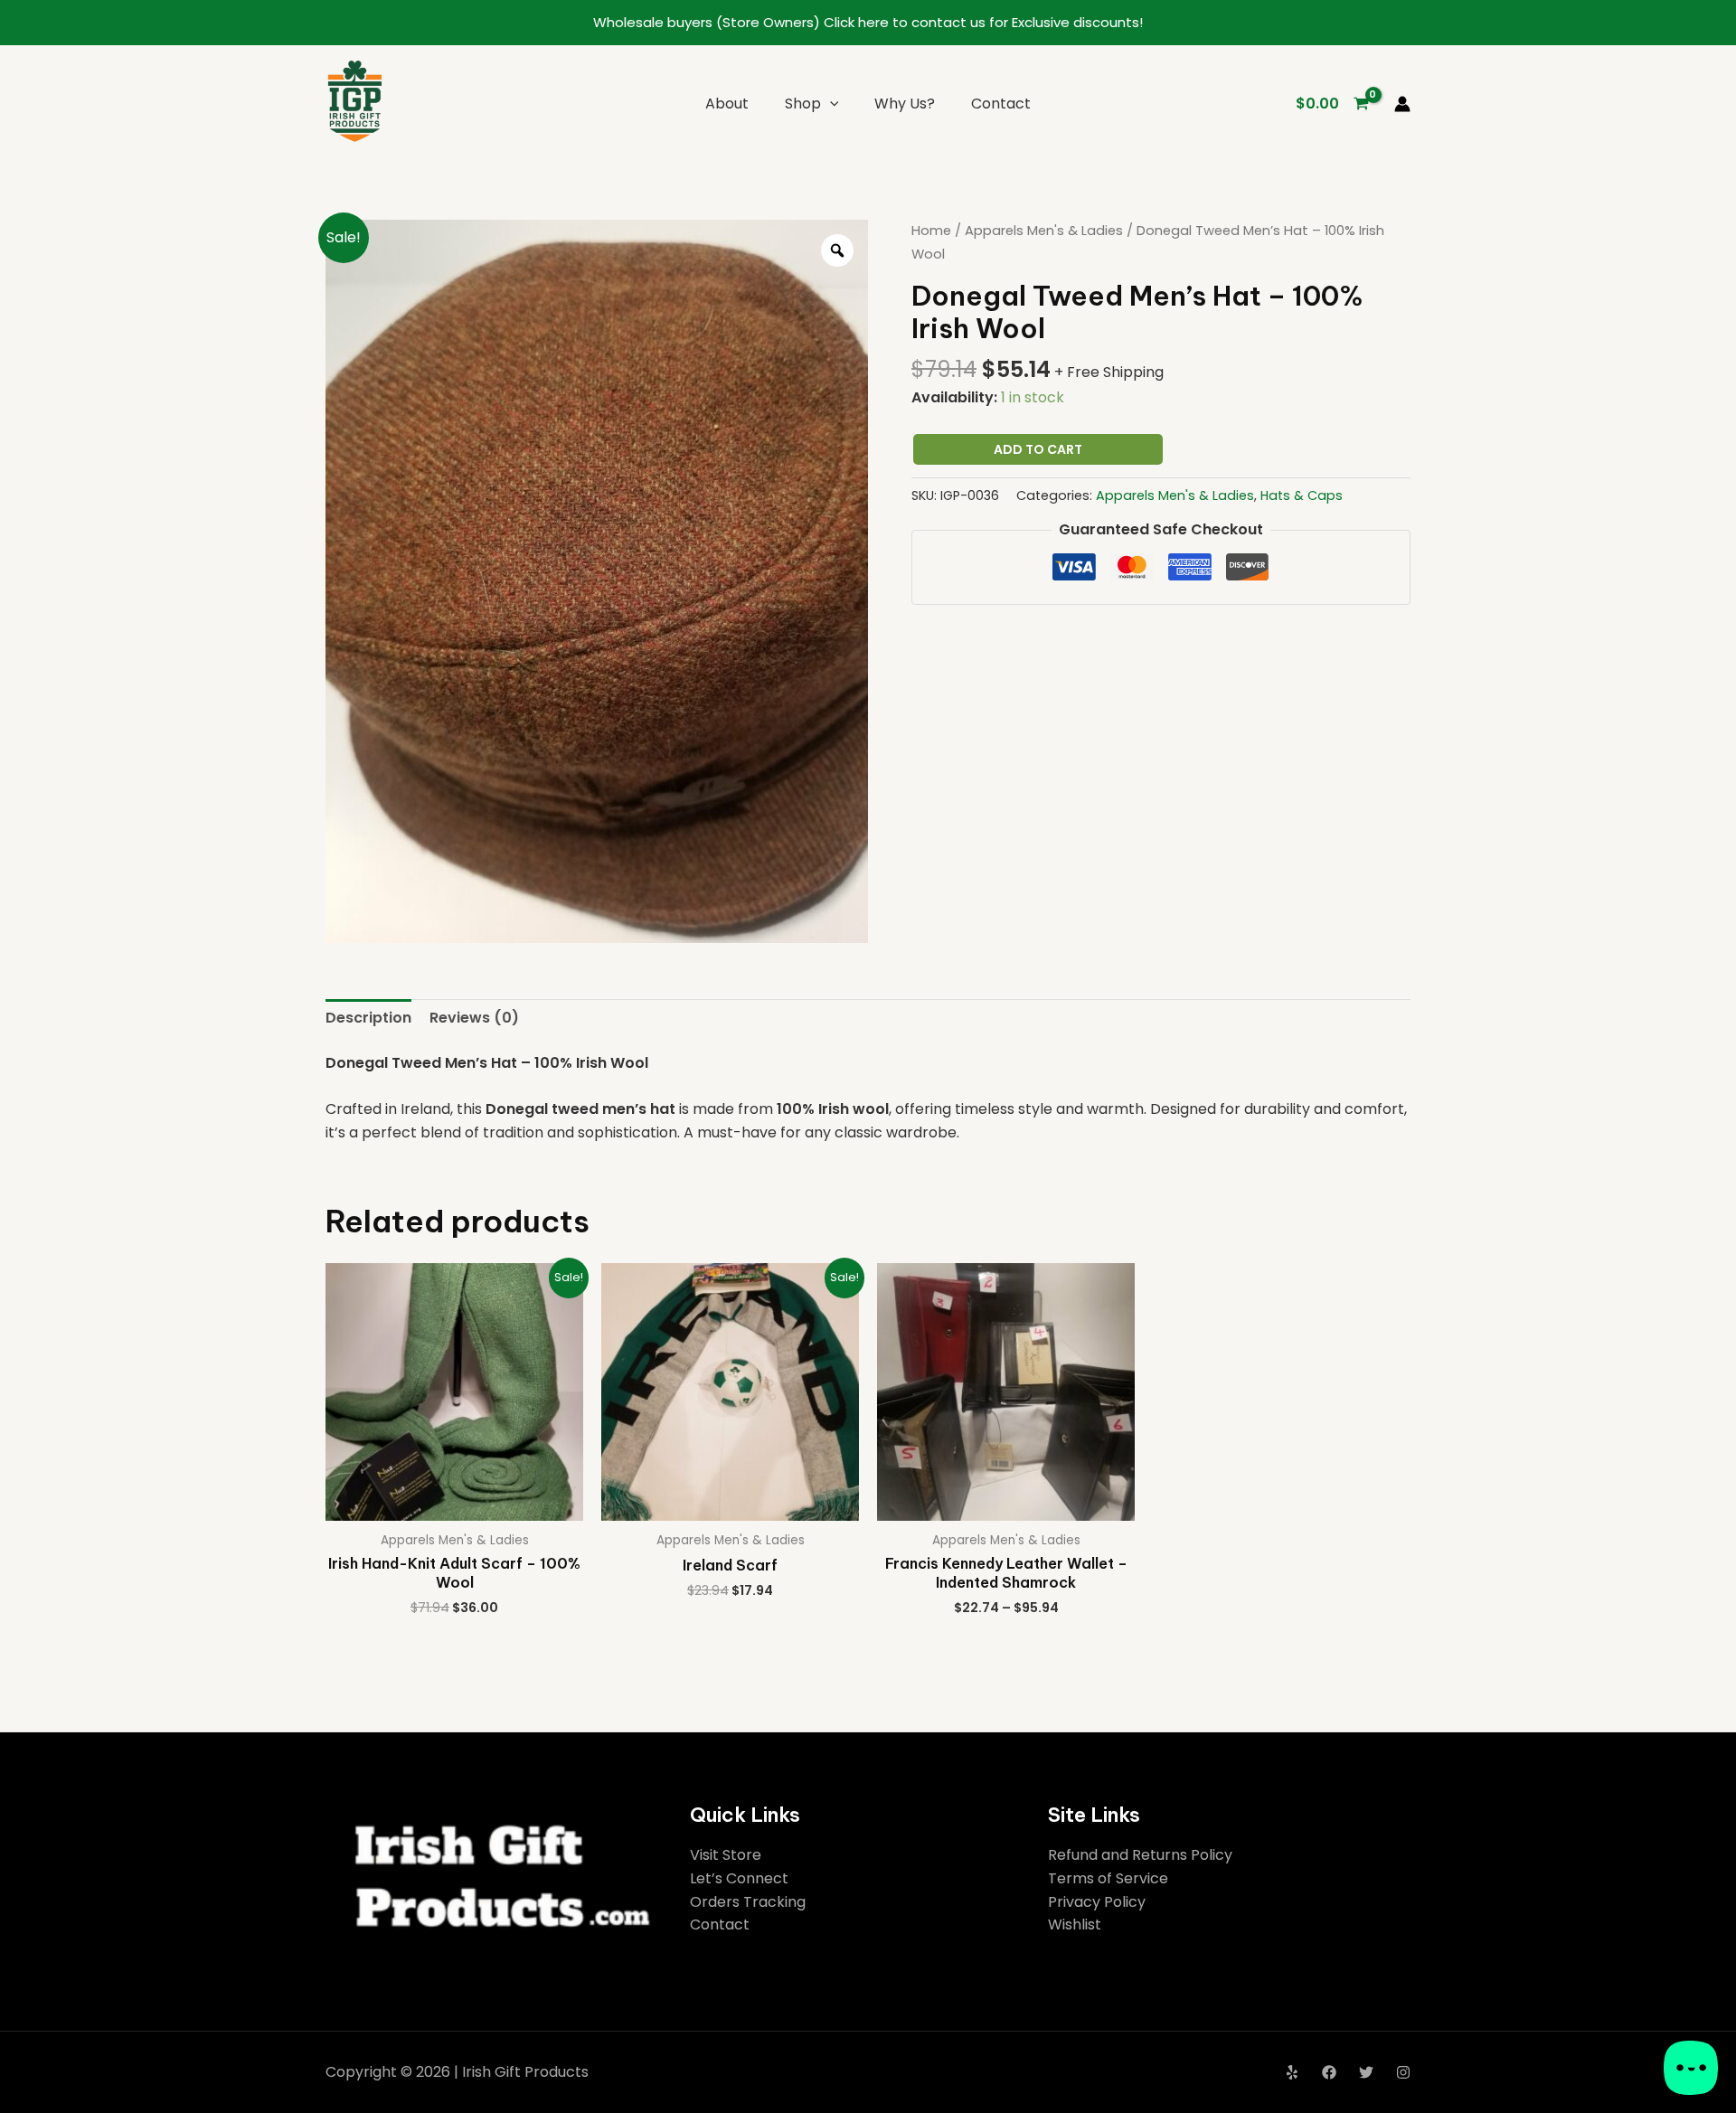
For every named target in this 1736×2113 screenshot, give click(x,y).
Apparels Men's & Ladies (1044, 231)
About (727, 104)
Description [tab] (368, 1018)
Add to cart (1038, 449)
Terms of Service (1108, 1878)
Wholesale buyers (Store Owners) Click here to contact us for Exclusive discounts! (868, 22)
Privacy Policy (1097, 1902)
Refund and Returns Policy (1140, 1855)
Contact (1001, 104)
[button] (830, 104)
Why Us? (905, 104)
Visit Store (726, 1855)
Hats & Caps (1302, 495)
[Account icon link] (1402, 104)
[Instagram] (1403, 2072)
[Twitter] (1366, 2072)
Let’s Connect (739, 1878)
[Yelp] (1292, 2072)
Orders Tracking (748, 1902)
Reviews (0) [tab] (474, 1018)
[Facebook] (1329, 2072)
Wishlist (1075, 1924)
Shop (803, 104)
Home (931, 231)
